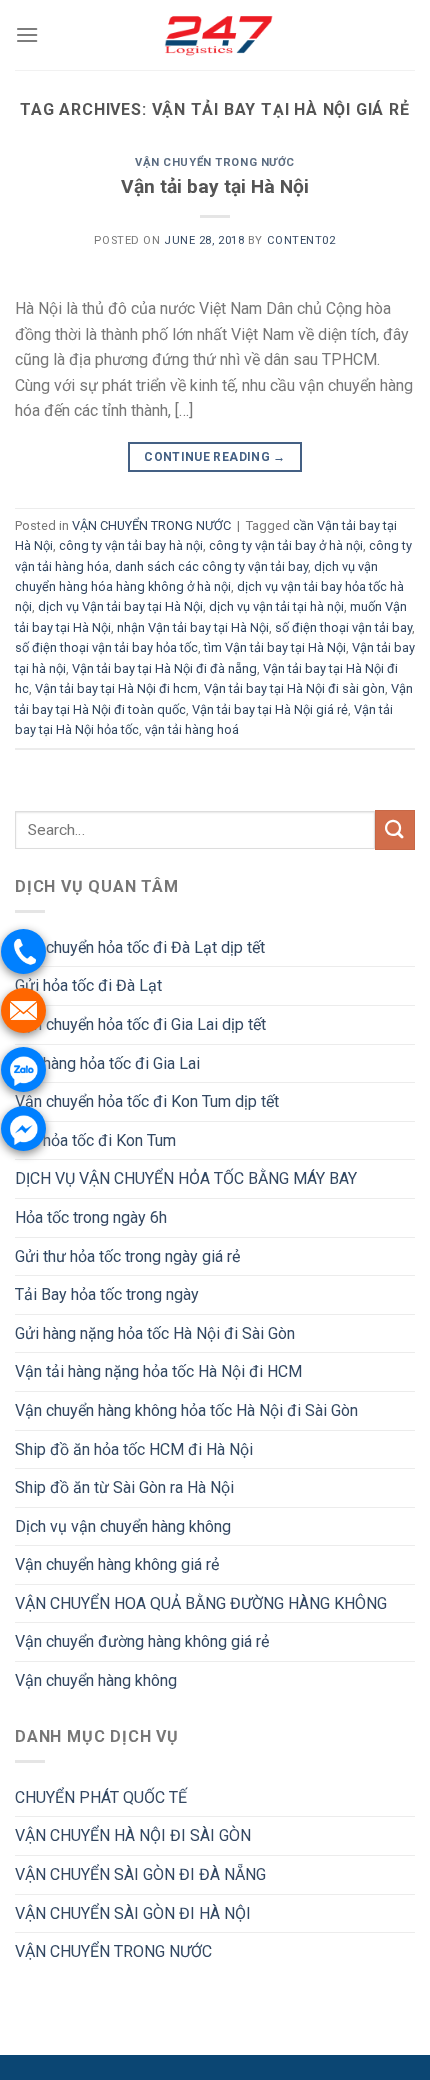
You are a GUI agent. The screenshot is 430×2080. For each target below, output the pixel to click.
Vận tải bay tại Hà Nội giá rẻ (270, 709)
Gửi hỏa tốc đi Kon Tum (95, 1140)
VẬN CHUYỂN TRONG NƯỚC (215, 162)
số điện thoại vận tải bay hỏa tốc (106, 647)
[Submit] (395, 829)
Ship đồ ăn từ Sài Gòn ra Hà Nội (124, 1487)
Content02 (301, 240)
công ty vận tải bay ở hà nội (286, 545)
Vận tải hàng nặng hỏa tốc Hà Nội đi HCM (158, 1371)
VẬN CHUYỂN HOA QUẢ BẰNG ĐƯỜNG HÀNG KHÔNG (201, 1603)
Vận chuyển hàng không (96, 1680)
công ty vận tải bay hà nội (131, 545)
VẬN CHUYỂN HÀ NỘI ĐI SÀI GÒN (133, 1835)
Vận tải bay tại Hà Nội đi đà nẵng (164, 668)
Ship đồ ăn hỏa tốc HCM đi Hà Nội (134, 1449)
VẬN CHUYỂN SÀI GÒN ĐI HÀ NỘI (133, 1913)
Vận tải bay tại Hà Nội (215, 186)
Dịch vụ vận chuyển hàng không (123, 1526)
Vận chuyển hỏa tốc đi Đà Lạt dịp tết (140, 947)
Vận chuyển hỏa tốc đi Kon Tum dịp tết (147, 1101)
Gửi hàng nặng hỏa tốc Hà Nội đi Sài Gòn (155, 1333)
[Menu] (27, 34)
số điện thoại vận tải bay (343, 627)
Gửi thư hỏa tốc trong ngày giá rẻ (127, 1256)
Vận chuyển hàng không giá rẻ (117, 1564)
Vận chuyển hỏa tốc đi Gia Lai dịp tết (140, 1024)
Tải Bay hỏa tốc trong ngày (107, 1294)
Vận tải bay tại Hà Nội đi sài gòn (294, 688)
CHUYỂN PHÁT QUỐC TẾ (101, 1797)
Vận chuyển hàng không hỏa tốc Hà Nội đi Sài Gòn (186, 1410)
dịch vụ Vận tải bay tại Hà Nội (120, 606)
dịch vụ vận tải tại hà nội (276, 606)
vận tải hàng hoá (192, 729)
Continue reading (215, 457)
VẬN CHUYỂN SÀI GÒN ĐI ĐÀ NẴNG (140, 1874)
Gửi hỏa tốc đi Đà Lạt (88, 985)
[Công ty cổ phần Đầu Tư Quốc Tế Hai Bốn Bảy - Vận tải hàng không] (215, 35)
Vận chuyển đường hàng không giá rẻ (142, 1641)
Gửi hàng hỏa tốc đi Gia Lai (107, 1063)
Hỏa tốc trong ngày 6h (91, 1217)
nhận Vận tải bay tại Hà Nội (193, 627)
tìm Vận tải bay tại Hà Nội (275, 647)
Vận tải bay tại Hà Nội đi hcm (116, 688)
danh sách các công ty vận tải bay (211, 566)
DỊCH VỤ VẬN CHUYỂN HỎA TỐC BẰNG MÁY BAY (186, 1178)
